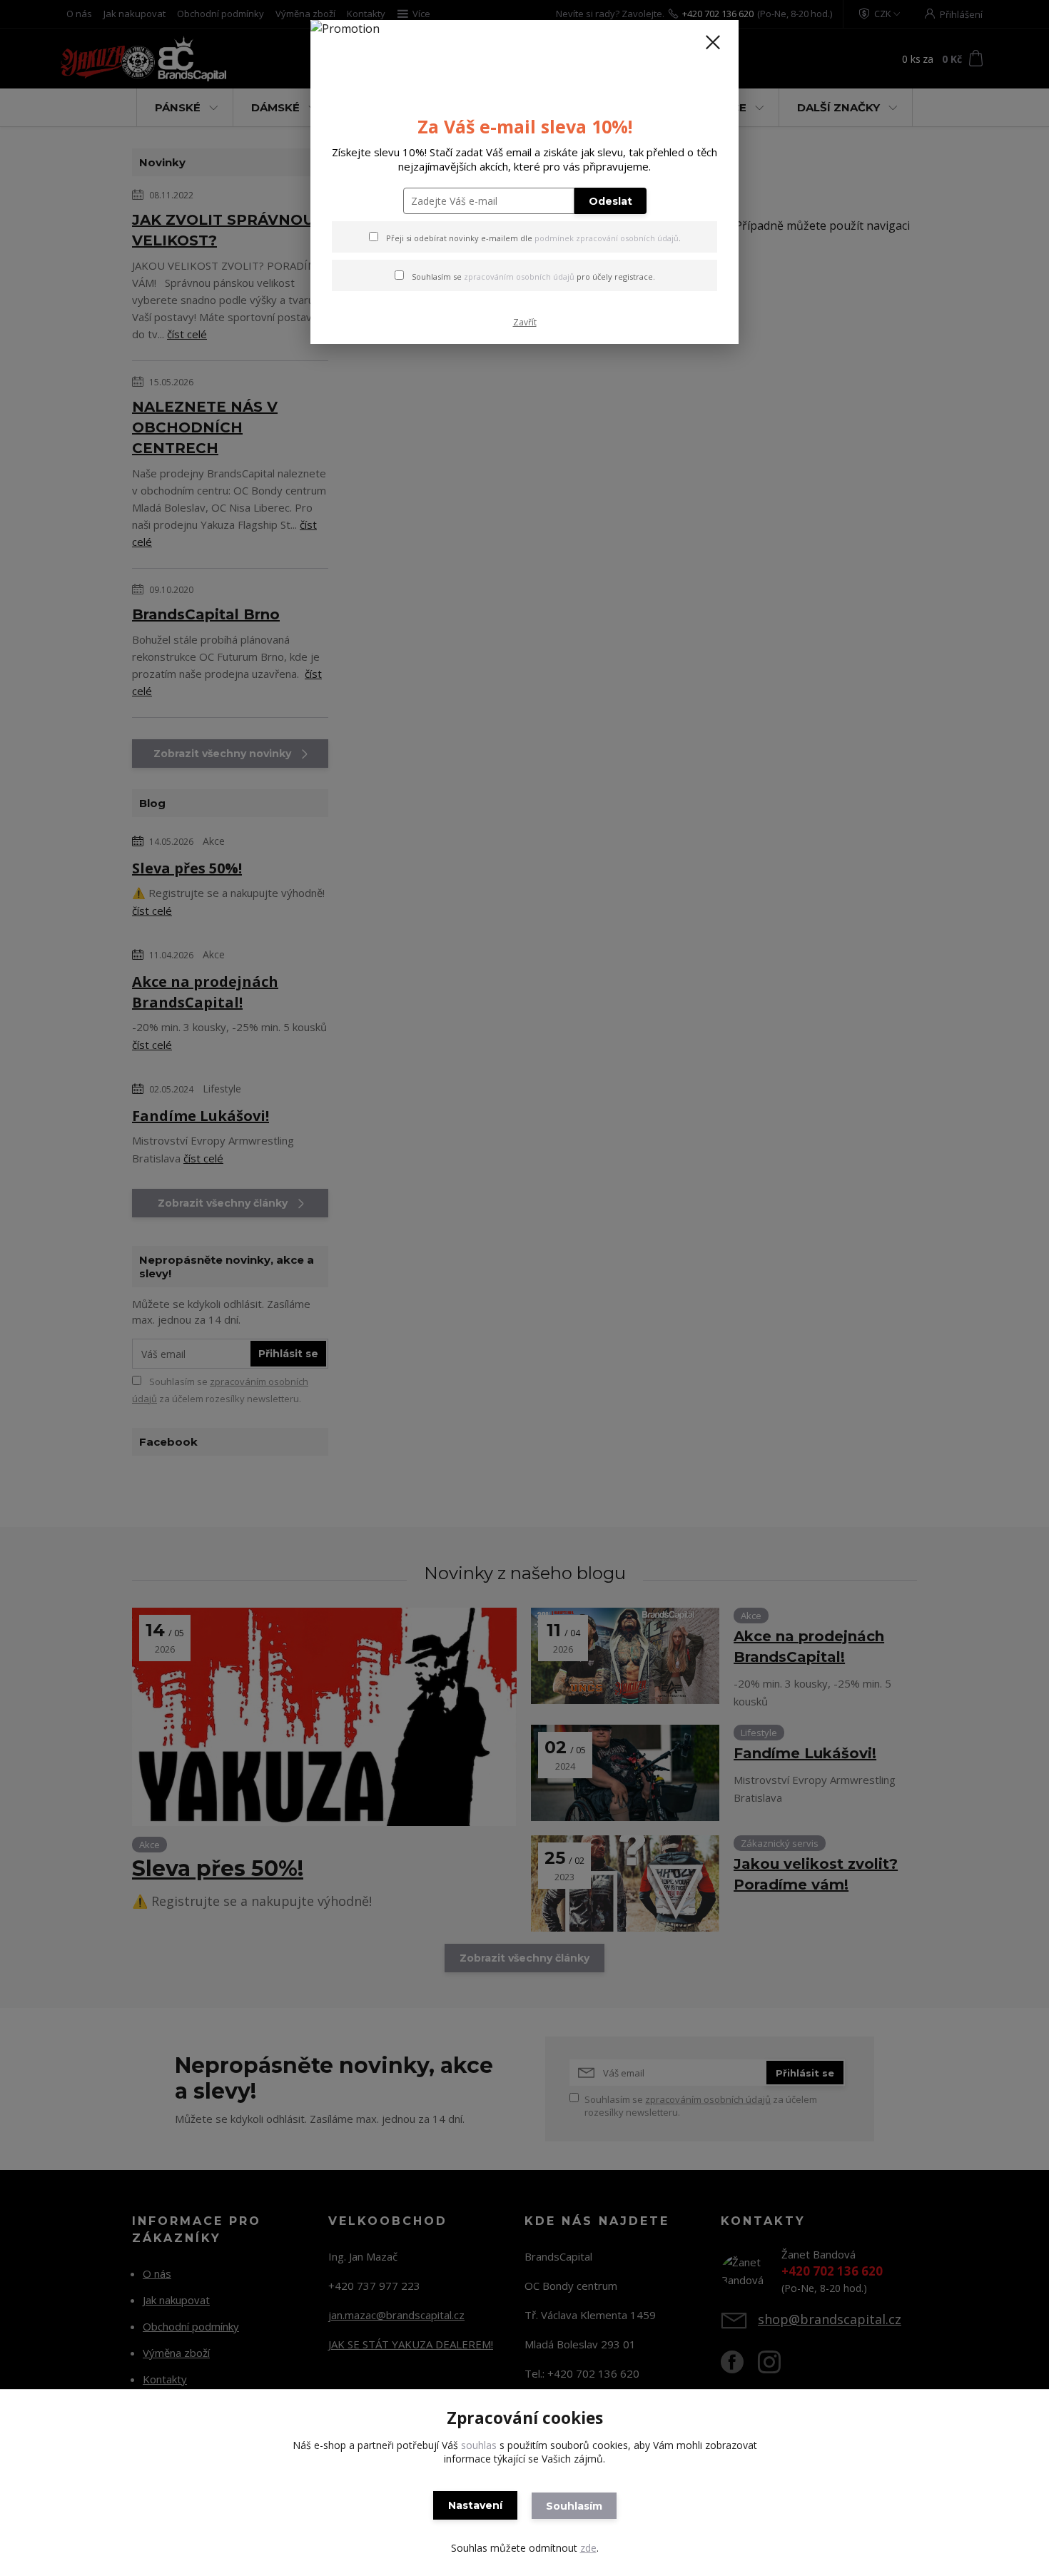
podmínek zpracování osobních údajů (607, 238)
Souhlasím (574, 2506)
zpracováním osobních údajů (519, 277)
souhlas (479, 2445)
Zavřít (525, 322)
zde (588, 2548)
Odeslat (610, 201)
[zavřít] (713, 42)
